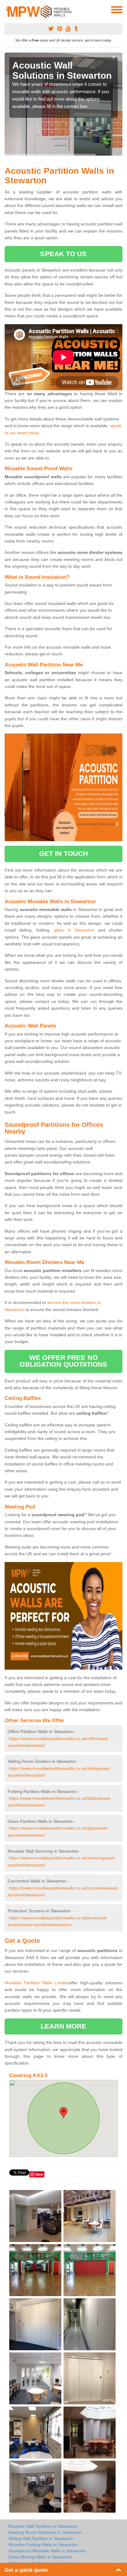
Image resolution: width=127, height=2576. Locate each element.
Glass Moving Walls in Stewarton (40, 2557)
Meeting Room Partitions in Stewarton (45, 2532)
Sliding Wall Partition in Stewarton (41, 2538)
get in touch (63, 854)
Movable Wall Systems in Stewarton (43, 2526)
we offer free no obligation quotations (63, 1361)
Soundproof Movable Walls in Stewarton (47, 2551)
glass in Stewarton (74, 930)
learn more (64, 2026)
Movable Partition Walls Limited (37, 1983)
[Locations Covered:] (7, 9)
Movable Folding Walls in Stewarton (43, 2545)
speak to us (63, 254)
